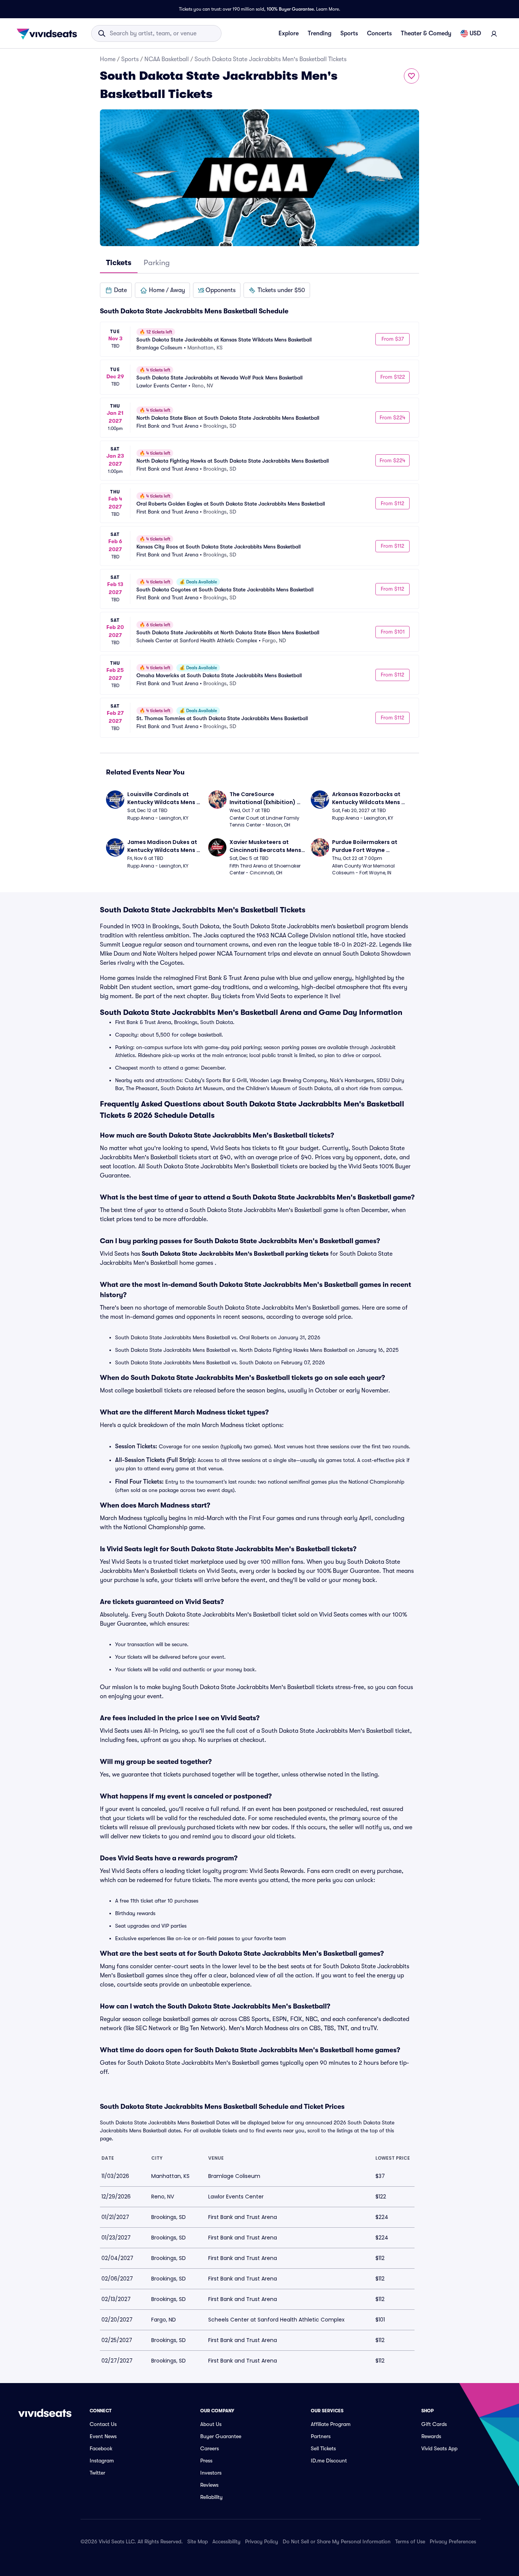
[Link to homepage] (49, 33)
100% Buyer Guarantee (290, 9)
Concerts (379, 33)
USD (475, 33)
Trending (320, 33)
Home (108, 59)
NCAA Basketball (167, 59)
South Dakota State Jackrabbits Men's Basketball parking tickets (235, 1254)
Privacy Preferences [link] (453, 2541)
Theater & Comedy (426, 33)
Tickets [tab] (119, 263)
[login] (494, 33)
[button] (116, 290)
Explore (289, 33)
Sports (349, 33)
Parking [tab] (157, 263)
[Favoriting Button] (411, 76)
